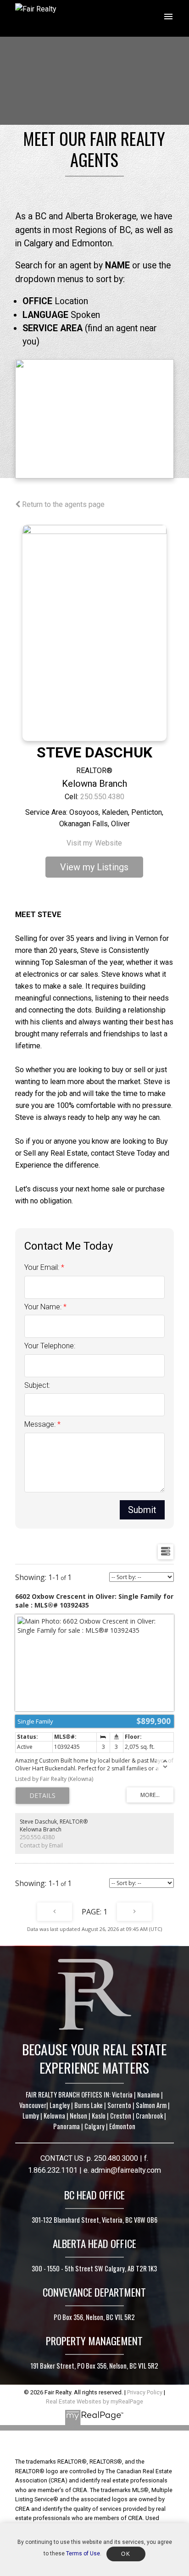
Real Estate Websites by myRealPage (94, 2401)
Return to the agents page (62, 504)
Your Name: (44, 1307)
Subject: (37, 1385)
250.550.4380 (102, 797)
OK (126, 2554)
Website (108, 843)
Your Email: (43, 1267)
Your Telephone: (50, 1346)
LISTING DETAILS (42, 1796)
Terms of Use (83, 2554)
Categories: (46, 812)
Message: (41, 1424)
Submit (142, 1510)
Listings (113, 867)
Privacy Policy (145, 2392)
